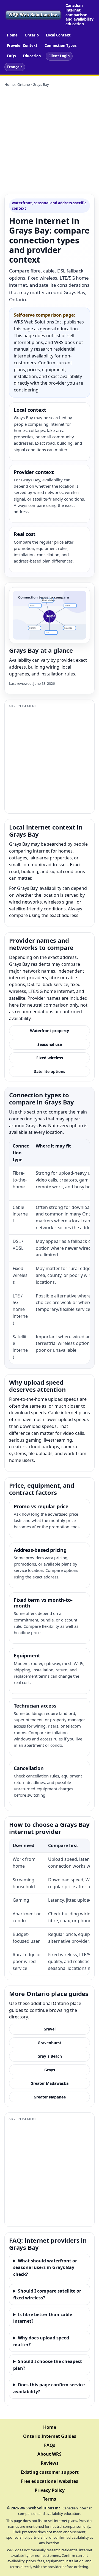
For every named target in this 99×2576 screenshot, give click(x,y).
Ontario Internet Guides (50, 2436)
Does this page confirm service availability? (49, 2388)
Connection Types (61, 46)
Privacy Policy (50, 2490)
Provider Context (22, 46)
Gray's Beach (50, 2056)
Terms (50, 2499)
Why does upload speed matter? (41, 2341)
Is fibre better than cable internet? (43, 2318)
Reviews (50, 2463)
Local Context (58, 35)
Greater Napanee (50, 2097)
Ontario (32, 35)
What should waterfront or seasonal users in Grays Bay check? (45, 2268)
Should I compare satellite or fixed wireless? (47, 2294)
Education (32, 56)
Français (15, 67)
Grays (50, 2070)
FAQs (11, 56)
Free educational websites (50, 2481)
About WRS (50, 2454)
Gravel (50, 2029)
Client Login (59, 56)
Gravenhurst (50, 2043)
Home (12, 35)
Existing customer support (50, 2472)
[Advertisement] (50, 141)
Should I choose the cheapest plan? (48, 2365)
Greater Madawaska (50, 2083)
